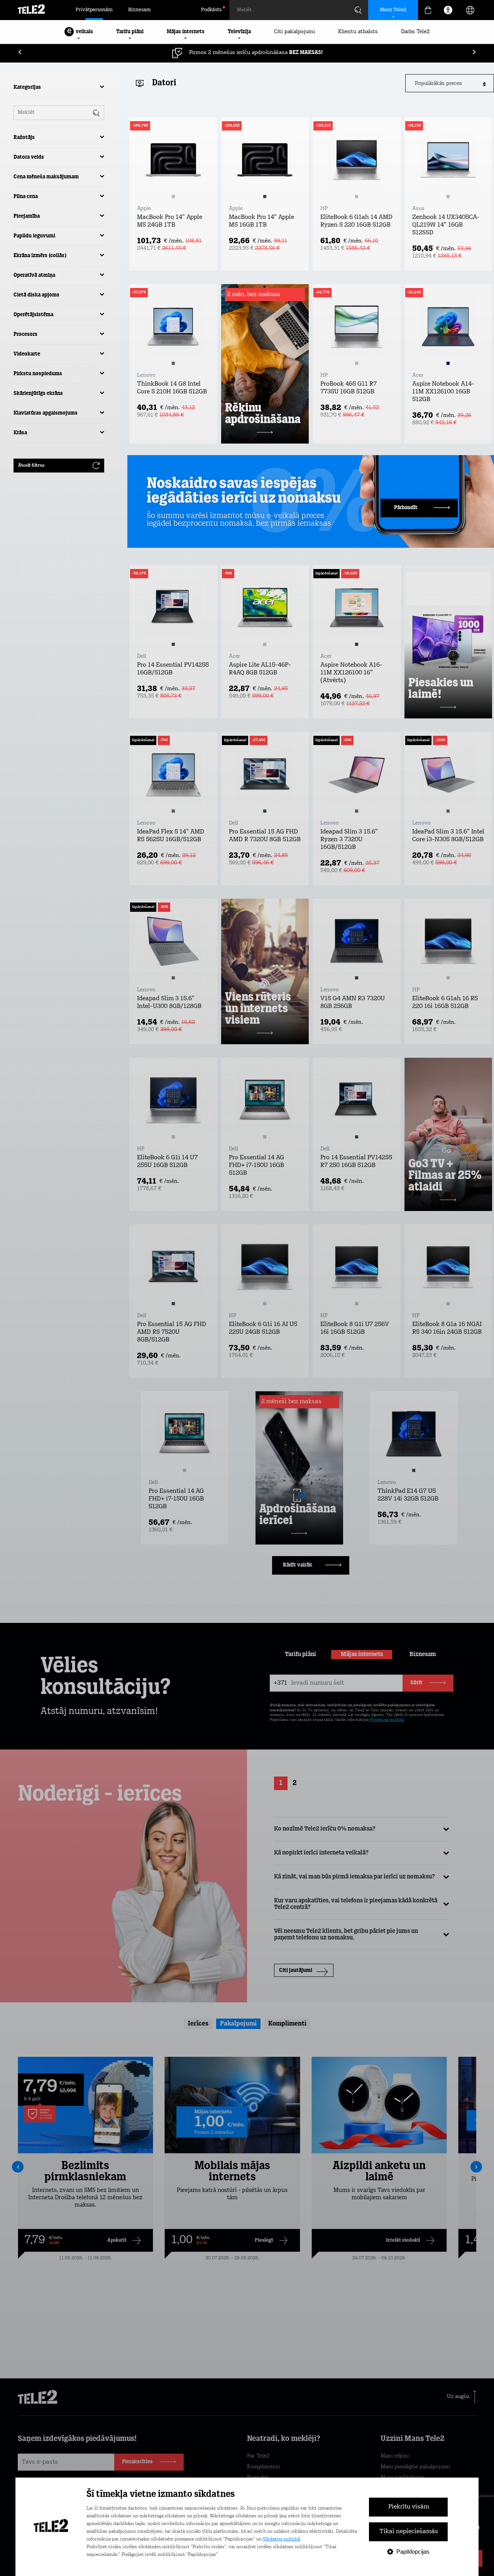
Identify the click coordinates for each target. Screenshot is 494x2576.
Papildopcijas (413, 2551)
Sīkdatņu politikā (281, 2539)
